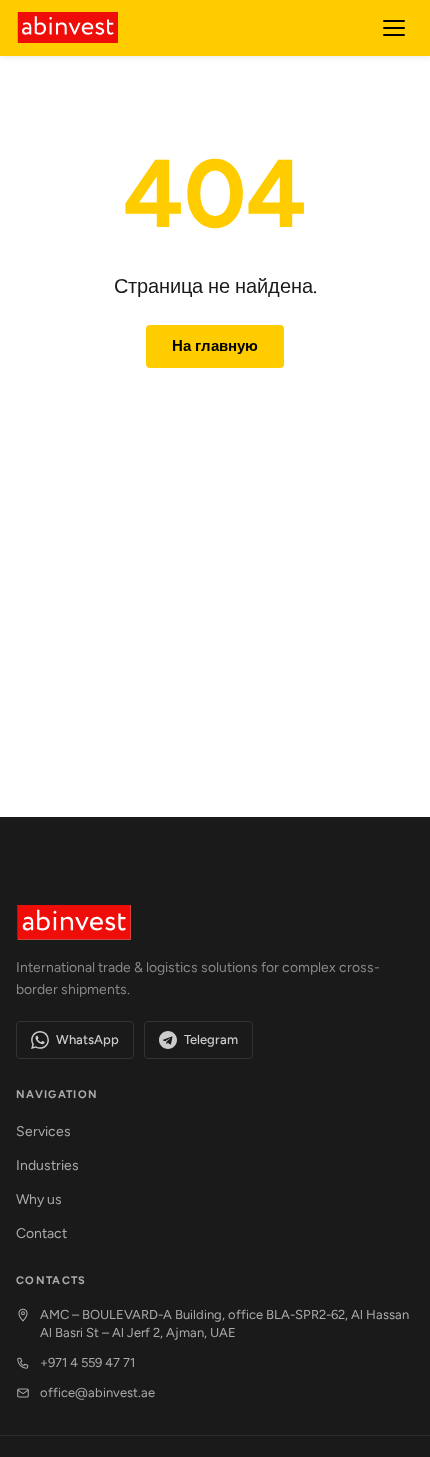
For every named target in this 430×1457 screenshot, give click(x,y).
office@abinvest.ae (97, 1392)
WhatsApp (87, 1039)
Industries (47, 1165)
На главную (215, 346)
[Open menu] (394, 28)
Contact (41, 1233)
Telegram (211, 1039)
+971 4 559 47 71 (87, 1362)
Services (43, 1131)
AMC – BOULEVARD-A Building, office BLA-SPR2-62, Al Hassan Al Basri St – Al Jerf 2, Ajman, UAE (224, 1323)
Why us (39, 1199)
